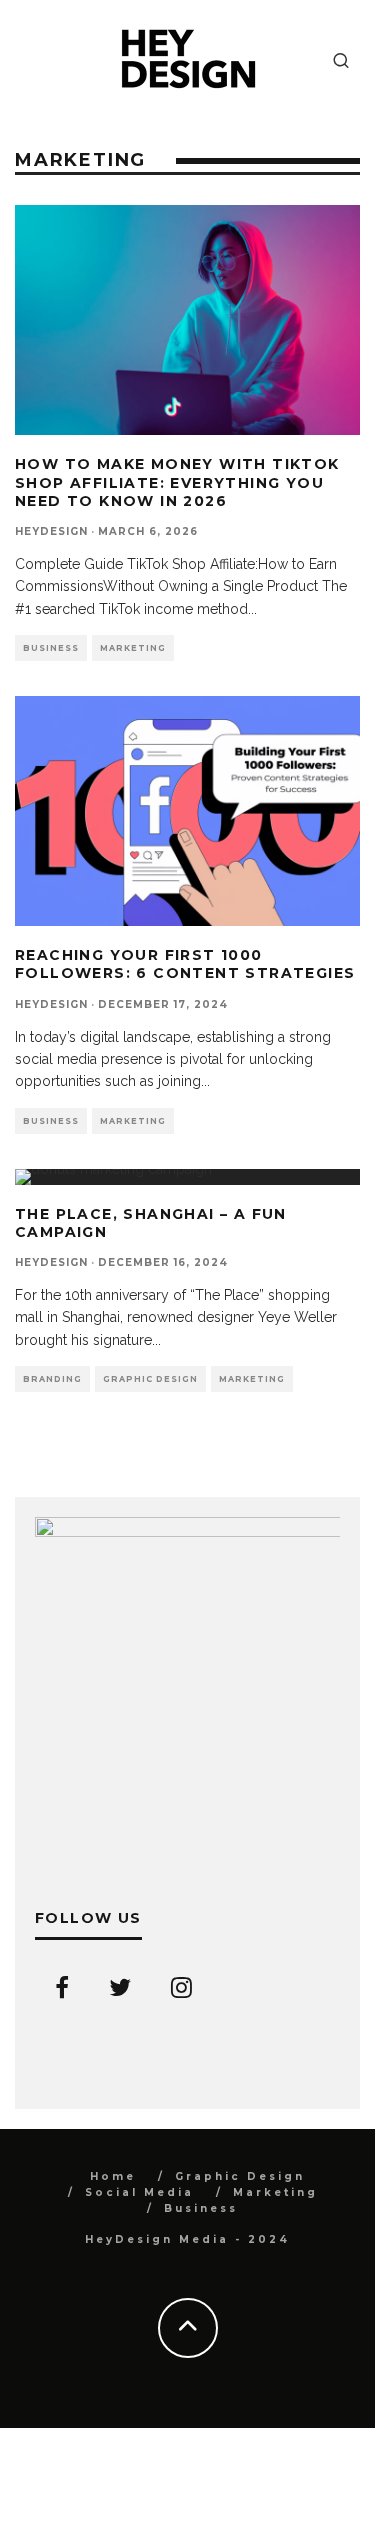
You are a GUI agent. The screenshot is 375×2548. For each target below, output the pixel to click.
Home (113, 2176)
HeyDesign (51, 531)
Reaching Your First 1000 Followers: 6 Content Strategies (185, 964)
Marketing (133, 648)
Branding (52, 1379)
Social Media (139, 2192)
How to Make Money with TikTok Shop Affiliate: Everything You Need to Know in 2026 (177, 482)
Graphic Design (150, 1379)
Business (51, 648)
